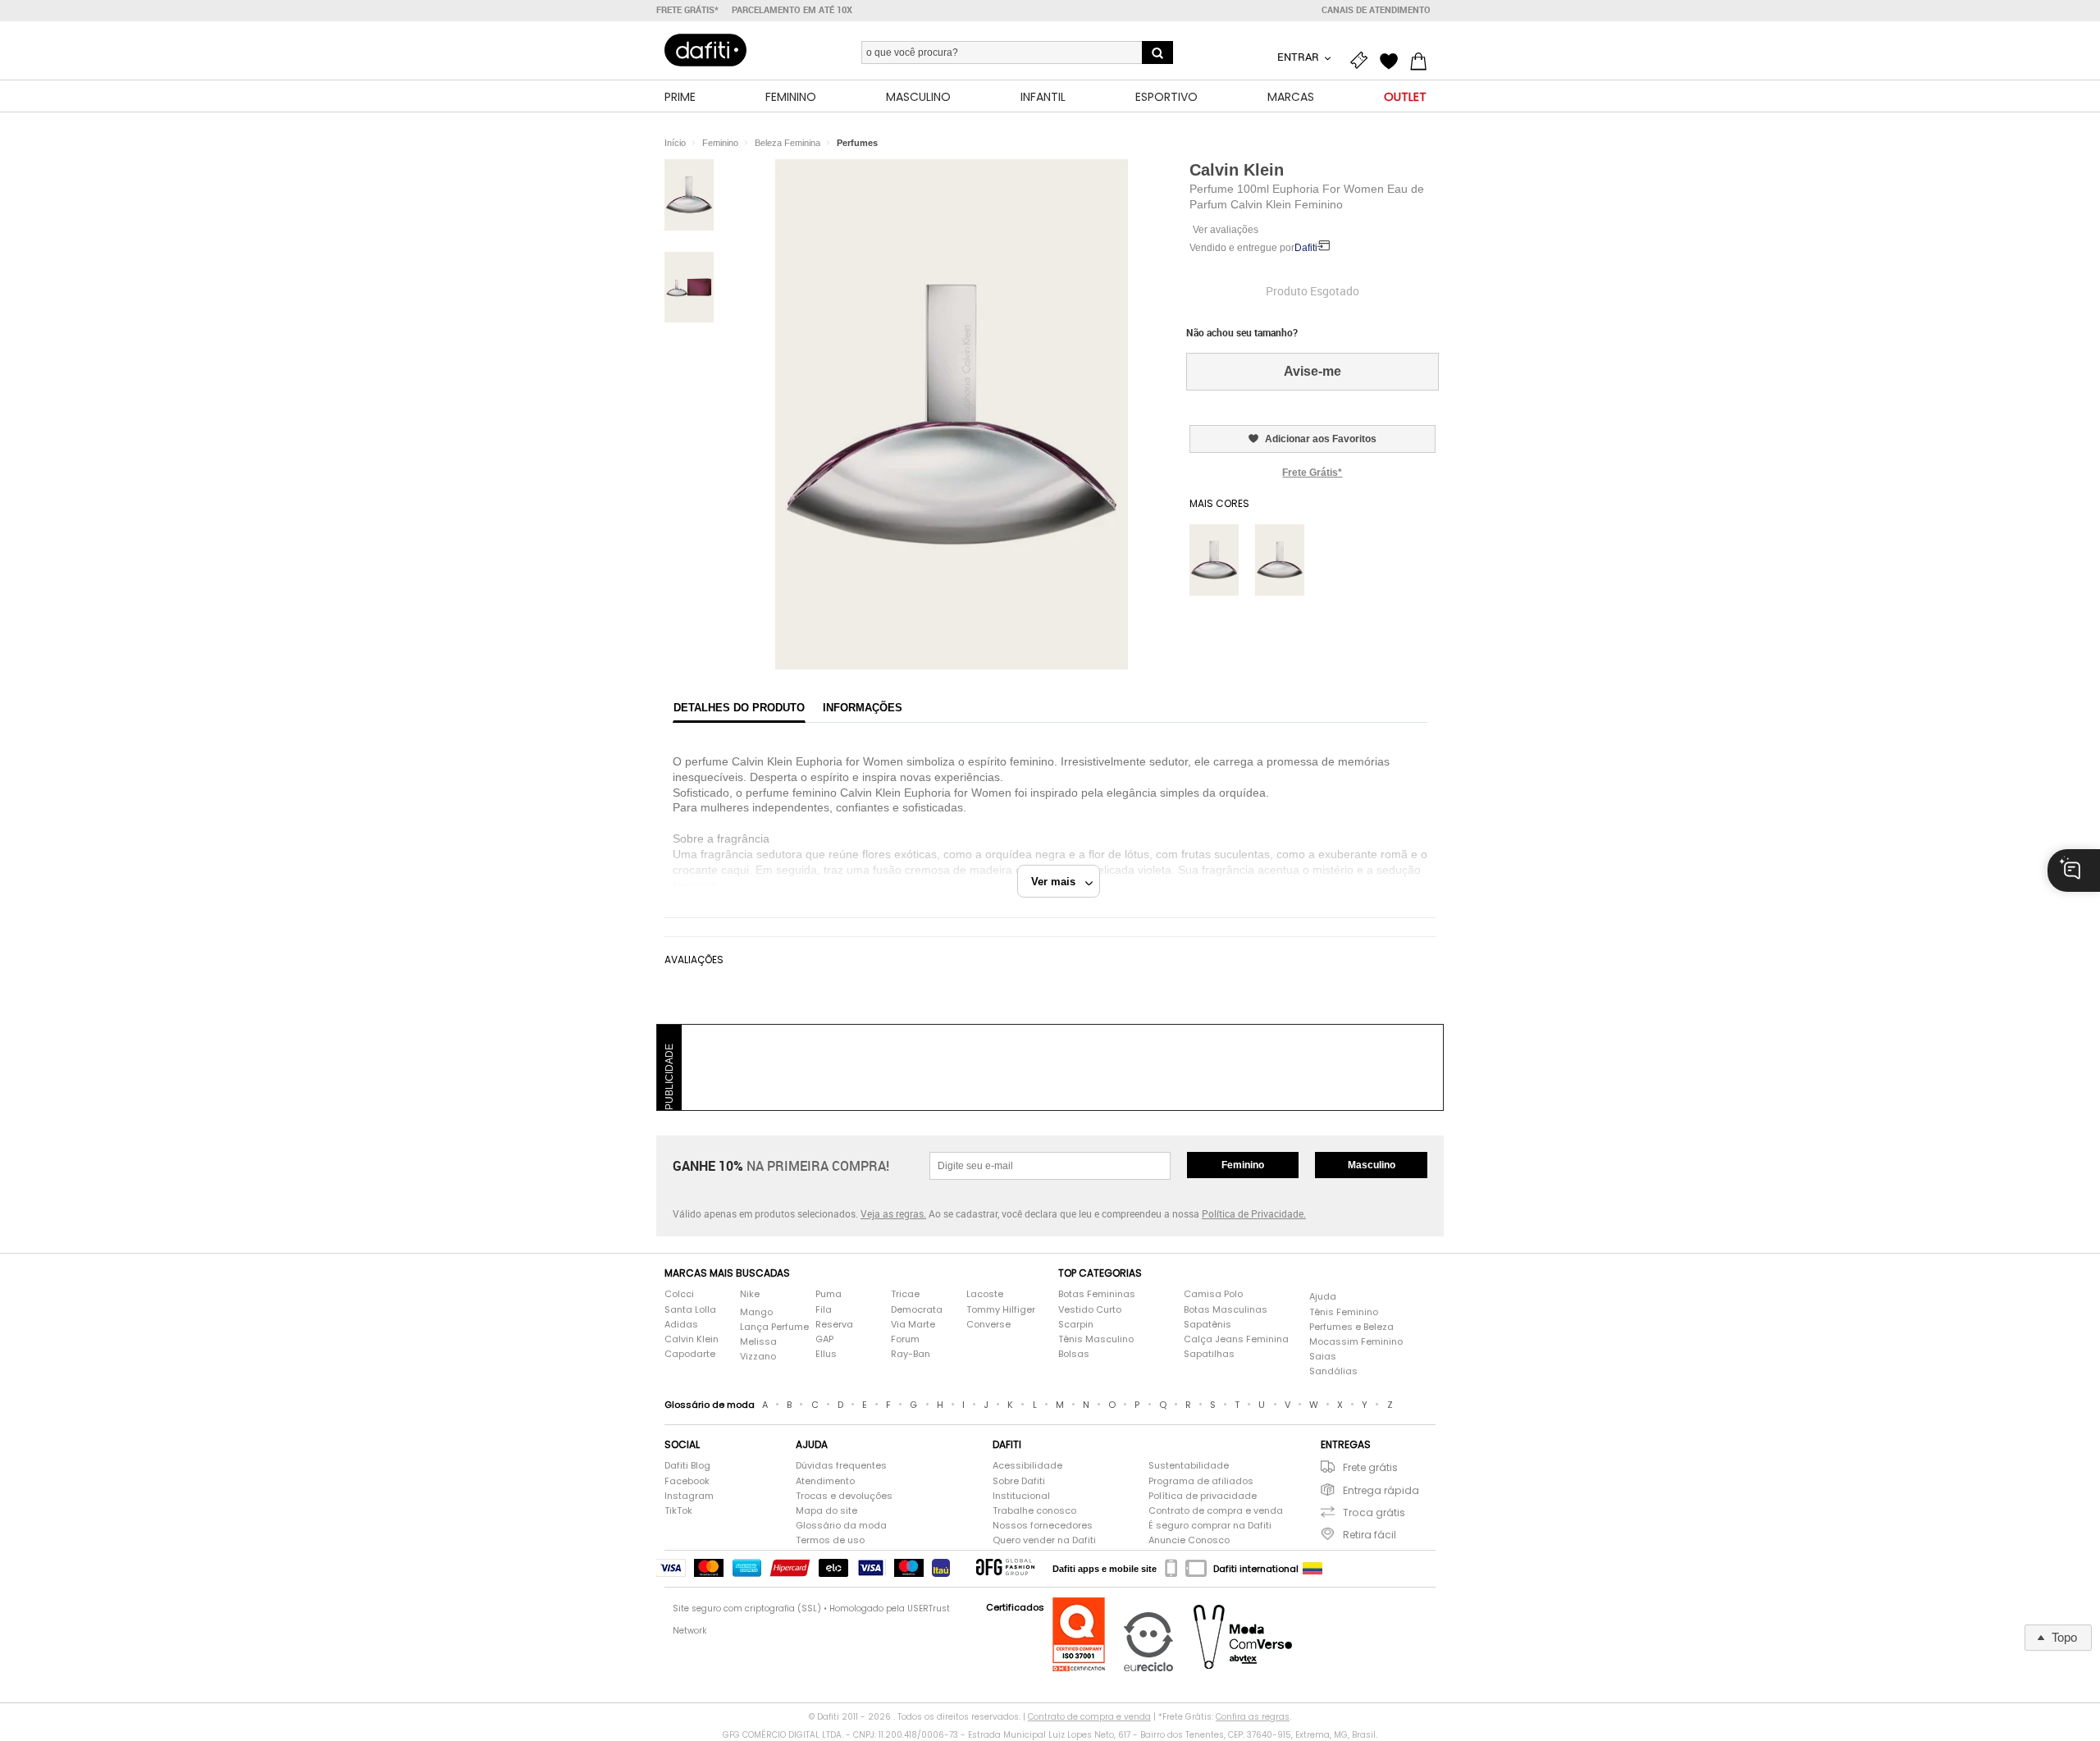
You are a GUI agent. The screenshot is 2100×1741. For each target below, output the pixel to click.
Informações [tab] (863, 708)
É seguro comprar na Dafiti (1210, 1526)
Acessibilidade (1027, 1466)
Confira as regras (1253, 1717)
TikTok (678, 1511)
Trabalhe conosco (1034, 1511)
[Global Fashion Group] (1005, 1568)
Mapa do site (826, 1511)
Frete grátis (1370, 1467)
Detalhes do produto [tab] (739, 708)
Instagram (689, 1496)
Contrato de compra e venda (1216, 1511)
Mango (756, 1312)
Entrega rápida (1381, 1490)
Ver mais (1058, 882)
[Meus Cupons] (1363, 59)
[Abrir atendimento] (2074, 870)
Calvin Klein (1237, 170)
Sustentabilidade (1189, 1466)
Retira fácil (1370, 1535)
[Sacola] (1422, 59)
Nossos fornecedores (1043, 1526)
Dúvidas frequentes (841, 1466)
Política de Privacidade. (1254, 1213)
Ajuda (1323, 1297)
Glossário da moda (841, 1526)
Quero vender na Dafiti (1044, 1540)
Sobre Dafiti (1019, 1481)
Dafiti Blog (687, 1466)
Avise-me (1312, 371)
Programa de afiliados (1201, 1481)
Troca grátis (1374, 1513)
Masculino (1372, 1165)
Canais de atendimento (1376, 10)
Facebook (687, 1481)
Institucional (1021, 1496)
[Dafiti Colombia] (1312, 1569)
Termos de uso (830, 1540)
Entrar (1299, 57)
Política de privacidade (1203, 1496)
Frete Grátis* (1312, 473)
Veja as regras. (893, 1213)
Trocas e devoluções (844, 1496)
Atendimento (825, 1481)
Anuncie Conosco (1189, 1540)
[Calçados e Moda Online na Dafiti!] (705, 50)
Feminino (1243, 1165)
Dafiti (1306, 248)
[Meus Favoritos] (1393, 59)
